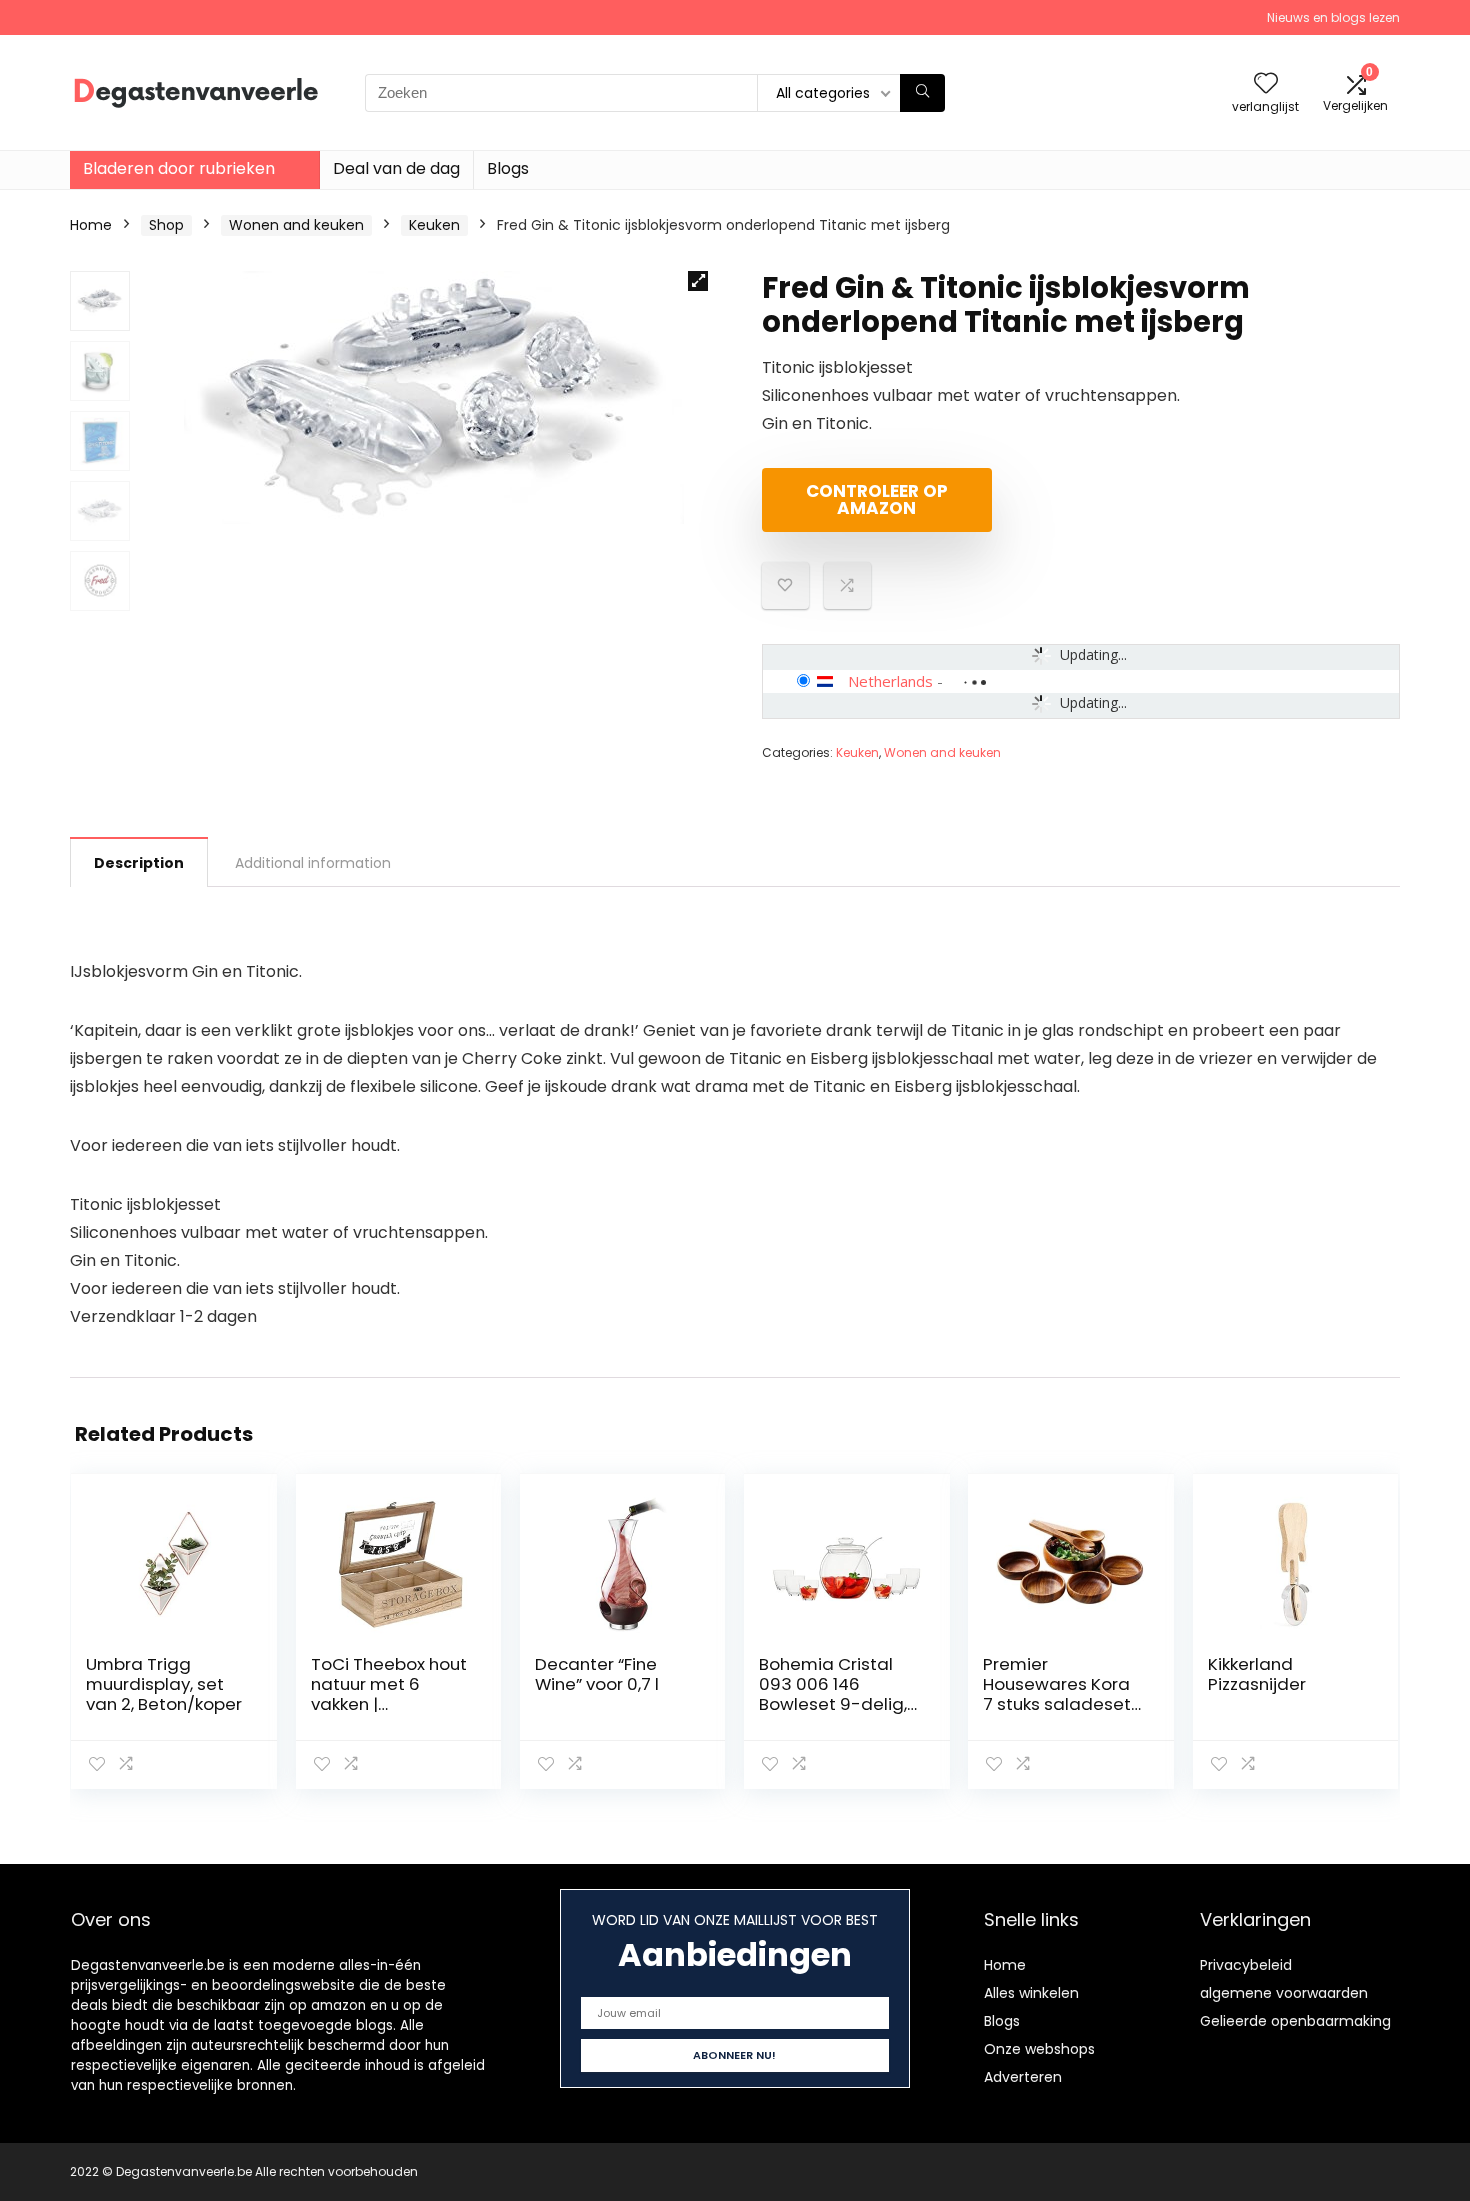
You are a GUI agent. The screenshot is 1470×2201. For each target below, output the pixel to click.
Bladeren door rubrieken (179, 168)
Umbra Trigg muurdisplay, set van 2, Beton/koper (164, 1684)
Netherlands (890, 681)
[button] (698, 281)
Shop (166, 225)
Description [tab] (139, 863)
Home (91, 225)
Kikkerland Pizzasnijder (1257, 1674)
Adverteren (1023, 2077)
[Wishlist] (1266, 84)
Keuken (434, 225)
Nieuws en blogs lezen (1333, 17)
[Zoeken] (922, 93)
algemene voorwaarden (1284, 1993)
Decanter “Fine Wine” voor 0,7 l (597, 1674)
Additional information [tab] (313, 863)
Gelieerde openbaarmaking (1295, 2021)
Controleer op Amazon (877, 499)
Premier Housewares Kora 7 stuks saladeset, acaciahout (1058, 1694)
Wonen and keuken (296, 225)
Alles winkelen (1031, 1993)
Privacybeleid (1246, 1965)
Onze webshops (1039, 2049)
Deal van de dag (396, 168)
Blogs (508, 168)
